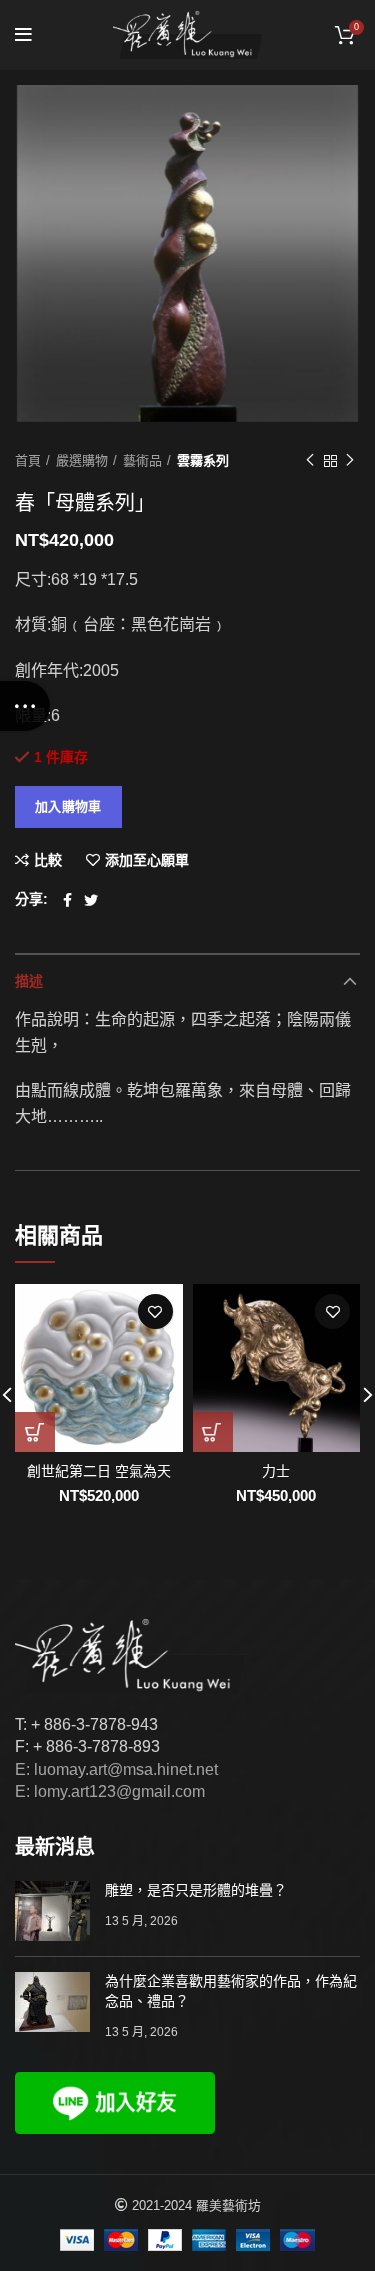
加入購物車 (68, 806)
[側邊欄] (25, 706)
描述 (29, 981)
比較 (48, 860)
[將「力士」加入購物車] (213, 1432)
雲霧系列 (203, 460)
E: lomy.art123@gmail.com (110, 1791)
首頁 (28, 460)
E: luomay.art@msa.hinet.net (116, 1769)
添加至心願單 (147, 860)
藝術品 (142, 460)
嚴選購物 (82, 460)
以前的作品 (310, 461)
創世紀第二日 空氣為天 (99, 1471)
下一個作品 (350, 461)
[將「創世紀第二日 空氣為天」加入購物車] (35, 1432)
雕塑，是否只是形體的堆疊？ (196, 1890)
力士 (276, 1471)
